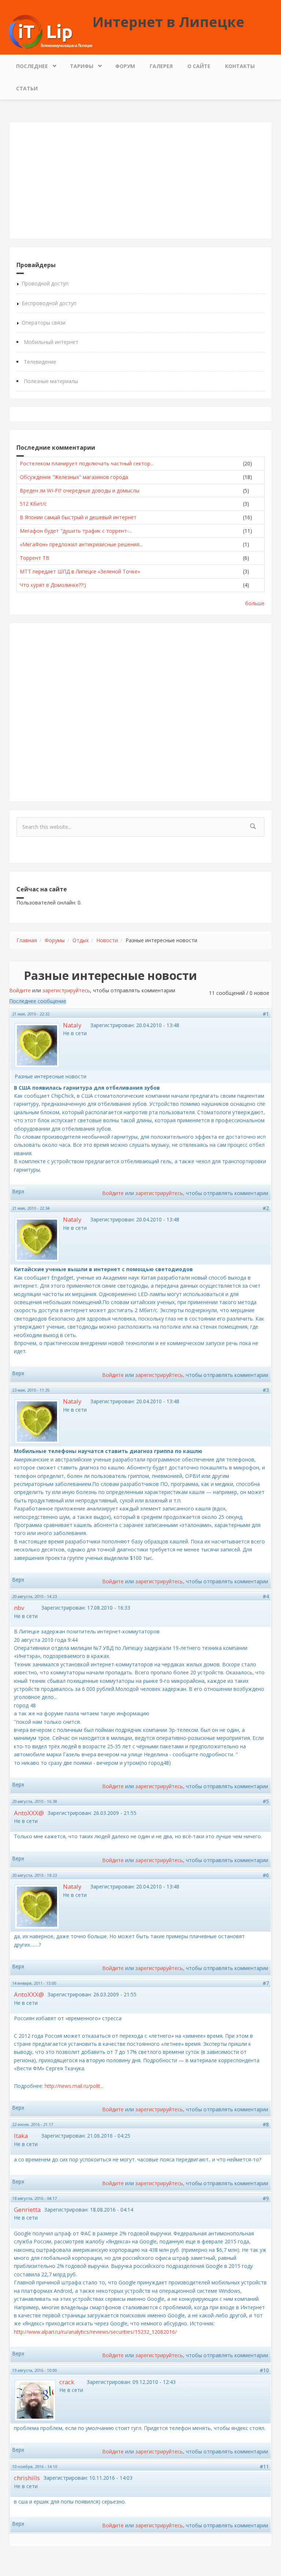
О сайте (199, 66)
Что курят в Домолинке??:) (53, 585)
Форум (125, 66)
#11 (264, 2466)
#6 (266, 1875)
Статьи (27, 88)
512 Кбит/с (33, 504)
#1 (266, 1014)
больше (255, 603)
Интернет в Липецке (168, 22)
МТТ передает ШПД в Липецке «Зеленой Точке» (80, 571)
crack (67, 2382)
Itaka (21, 2136)
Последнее (28, 64)
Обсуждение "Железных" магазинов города (74, 477)
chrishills (27, 2478)
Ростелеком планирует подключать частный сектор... (87, 463)
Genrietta (27, 2210)
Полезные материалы (51, 381)
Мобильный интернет (51, 342)
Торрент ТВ (35, 558)
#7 (266, 1983)
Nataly (72, 1025)
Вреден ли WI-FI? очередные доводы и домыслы (80, 491)
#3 (266, 1390)
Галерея (161, 66)
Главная (27, 940)
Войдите (20, 990)
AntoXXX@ (29, 1813)
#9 (266, 2198)
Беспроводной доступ (49, 303)
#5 (266, 1801)
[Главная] (51, 31)
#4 (266, 1596)
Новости (107, 940)
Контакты (240, 66)
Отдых (80, 940)
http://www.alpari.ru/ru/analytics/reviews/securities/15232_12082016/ (95, 2332)
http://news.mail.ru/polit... (74, 2086)
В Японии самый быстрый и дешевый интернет (78, 517)
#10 (264, 2370)
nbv (19, 1608)
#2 (266, 1208)
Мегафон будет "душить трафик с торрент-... (76, 531)
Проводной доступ (45, 283)
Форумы (55, 940)
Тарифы (78, 64)
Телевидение (40, 362)
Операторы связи (44, 323)
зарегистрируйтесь (66, 990)
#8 (266, 2124)
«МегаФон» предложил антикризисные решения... (81, 544)
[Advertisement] (140, 180)
